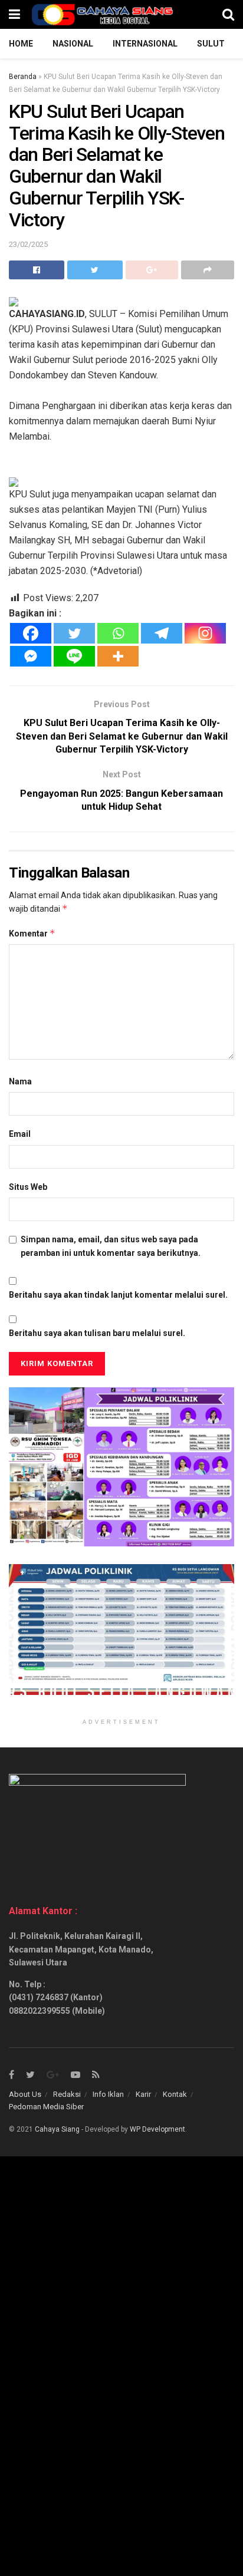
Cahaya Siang (57, 2129)
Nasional (73, 44)
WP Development (157, 2129)
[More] (118, 656)
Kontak (175, 2094)
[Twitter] (74, 633)
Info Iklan (108, 2094)
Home (21, 44)
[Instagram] (205, 633)
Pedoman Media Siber (46, 2107)
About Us (25, 2094)
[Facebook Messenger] (31, 656)
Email (20, 1134)
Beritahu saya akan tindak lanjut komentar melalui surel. (118, 1295)
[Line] (74, 656)
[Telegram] (162, 633)
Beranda (23, 77)
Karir (143, 2094)
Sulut (211, 44)
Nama (20, 1081)
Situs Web (28, 1187)
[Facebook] (31, 633)
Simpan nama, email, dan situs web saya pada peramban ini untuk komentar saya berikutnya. (111, 1246)
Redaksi (67, 2094)
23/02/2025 (28, 244)
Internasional (145, 44)
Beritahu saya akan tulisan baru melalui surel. (97, 1333)
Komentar (32, 933)
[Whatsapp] (118, 633)
